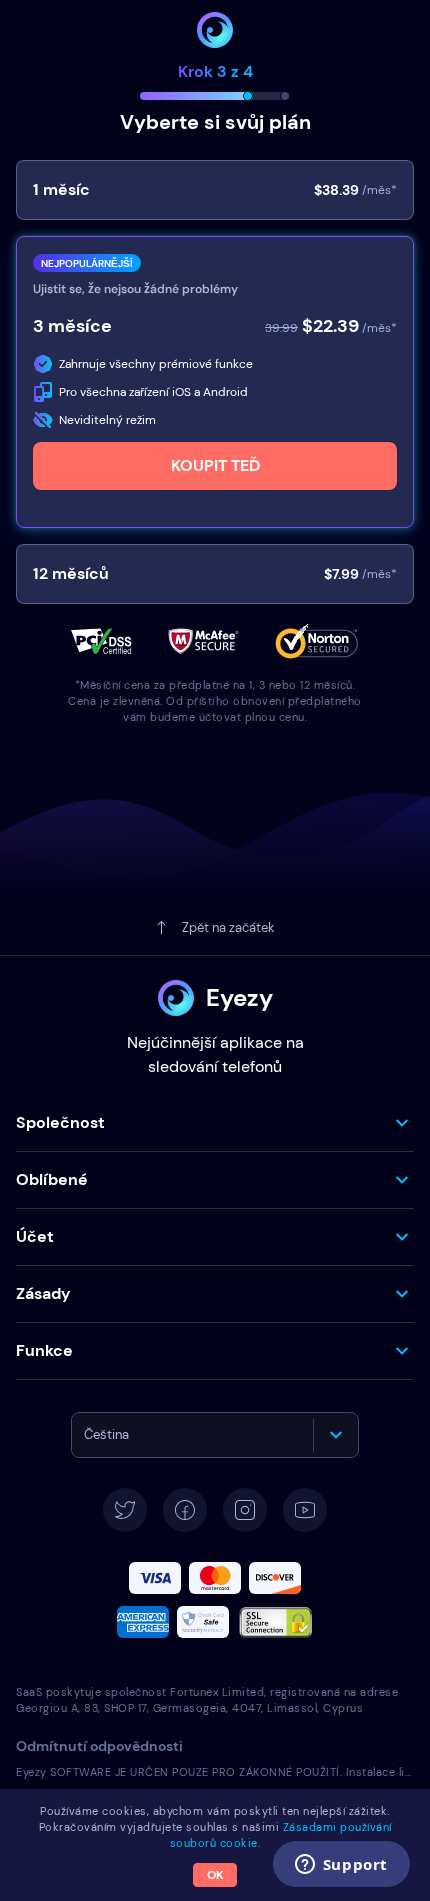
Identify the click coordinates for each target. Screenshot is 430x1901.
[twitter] (125, 1510)
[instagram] (245, 1510)
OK (215, 1875)
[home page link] (215, 30)
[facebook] (185, 1510)
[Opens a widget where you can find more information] (341, 1866)
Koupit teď (215, 465)
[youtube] (305, 1510)
